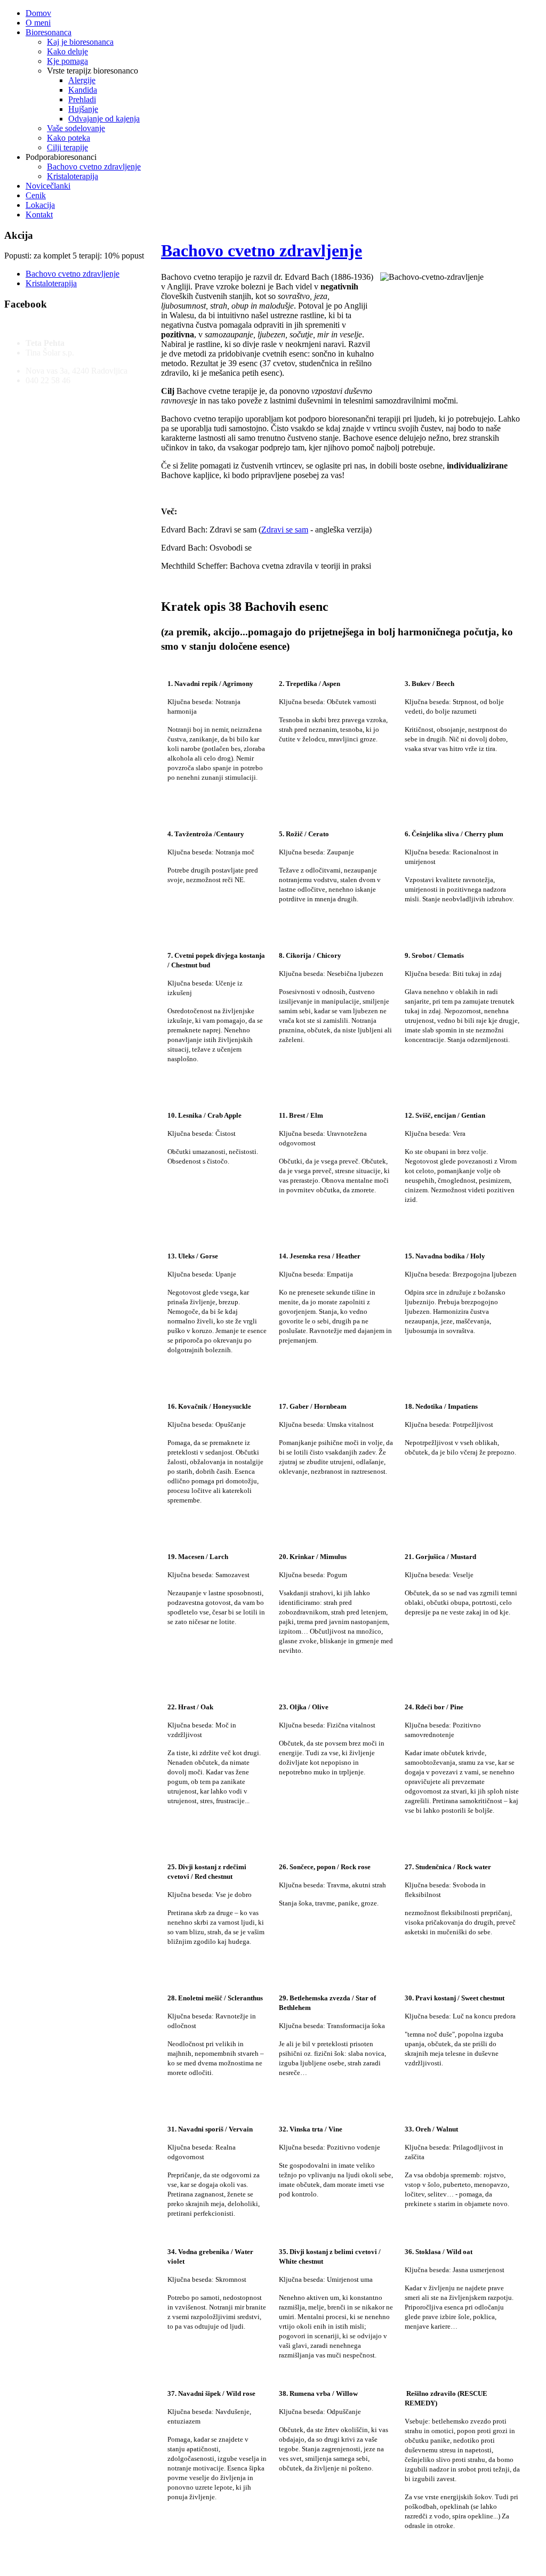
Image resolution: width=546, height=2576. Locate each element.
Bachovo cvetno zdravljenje (262, 251)
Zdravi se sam (285, 530)
